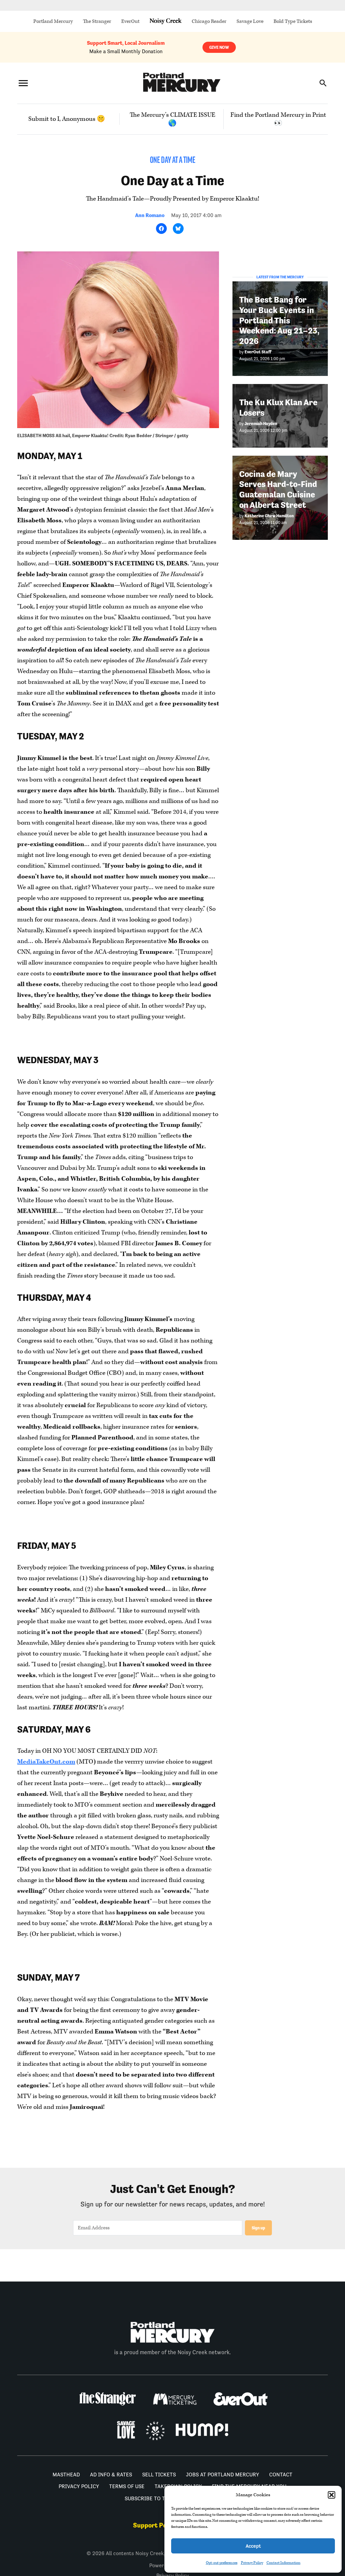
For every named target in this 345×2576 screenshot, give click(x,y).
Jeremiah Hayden (261, 424)
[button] (332, 2495)
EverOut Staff (258, 352)
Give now (219, 47)
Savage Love (250, 21)
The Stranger (97, 21)
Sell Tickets (159, 2475)
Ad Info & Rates (111, 2475)
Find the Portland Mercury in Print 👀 (278, 119)
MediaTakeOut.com (46, 1762)
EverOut (130, 21)
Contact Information (284, 2563)
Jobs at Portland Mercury (223, 2475)
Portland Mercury (53, 21)
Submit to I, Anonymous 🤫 (67, 119)
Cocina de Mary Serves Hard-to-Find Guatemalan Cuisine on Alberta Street (278, 490)
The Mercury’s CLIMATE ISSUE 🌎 (172, 119)
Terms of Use (127, 2486)
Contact (281, 2475)
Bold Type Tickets (293, 21)
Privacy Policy (252, 2563)
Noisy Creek (166, 21)
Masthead (66, 2475)
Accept (253, 2546)
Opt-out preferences (222, 2563)
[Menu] (23, 83)
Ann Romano (150, 215)
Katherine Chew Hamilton (269, 516)
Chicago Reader (209, 21)
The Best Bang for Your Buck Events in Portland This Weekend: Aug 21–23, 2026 (279, 320)
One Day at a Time (173, 161)
